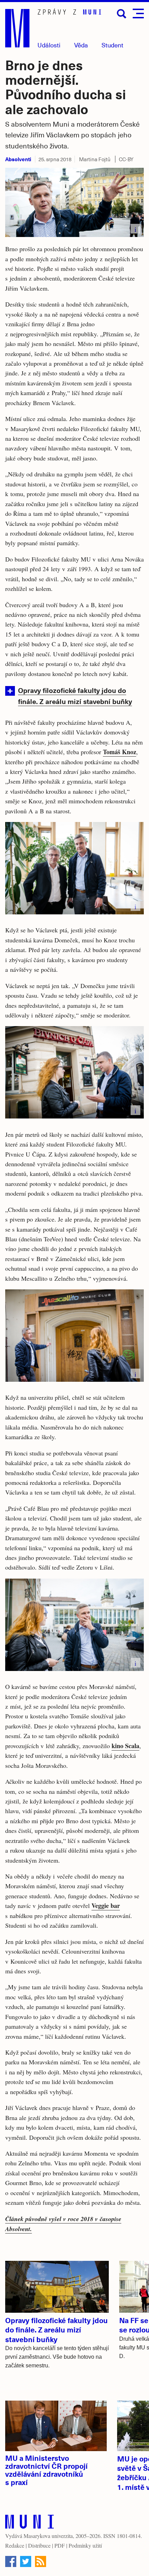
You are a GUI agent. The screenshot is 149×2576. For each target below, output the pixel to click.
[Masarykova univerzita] (29, 2523)
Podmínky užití (85, 2545)
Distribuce (39, 2545)
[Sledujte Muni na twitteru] (26, 2561)
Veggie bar (106, 1906)
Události (49, 45)
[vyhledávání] (122, 14)
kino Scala (125, 1746)
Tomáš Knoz (120, 752)
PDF (60, 2545)
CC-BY (126, 159)
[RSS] (41, 2561)
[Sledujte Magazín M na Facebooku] (11, 2561)
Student (112, 45)
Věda (81, 45)
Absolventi (18, 159)
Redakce (15, 2545)
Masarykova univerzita (48, 2536)
